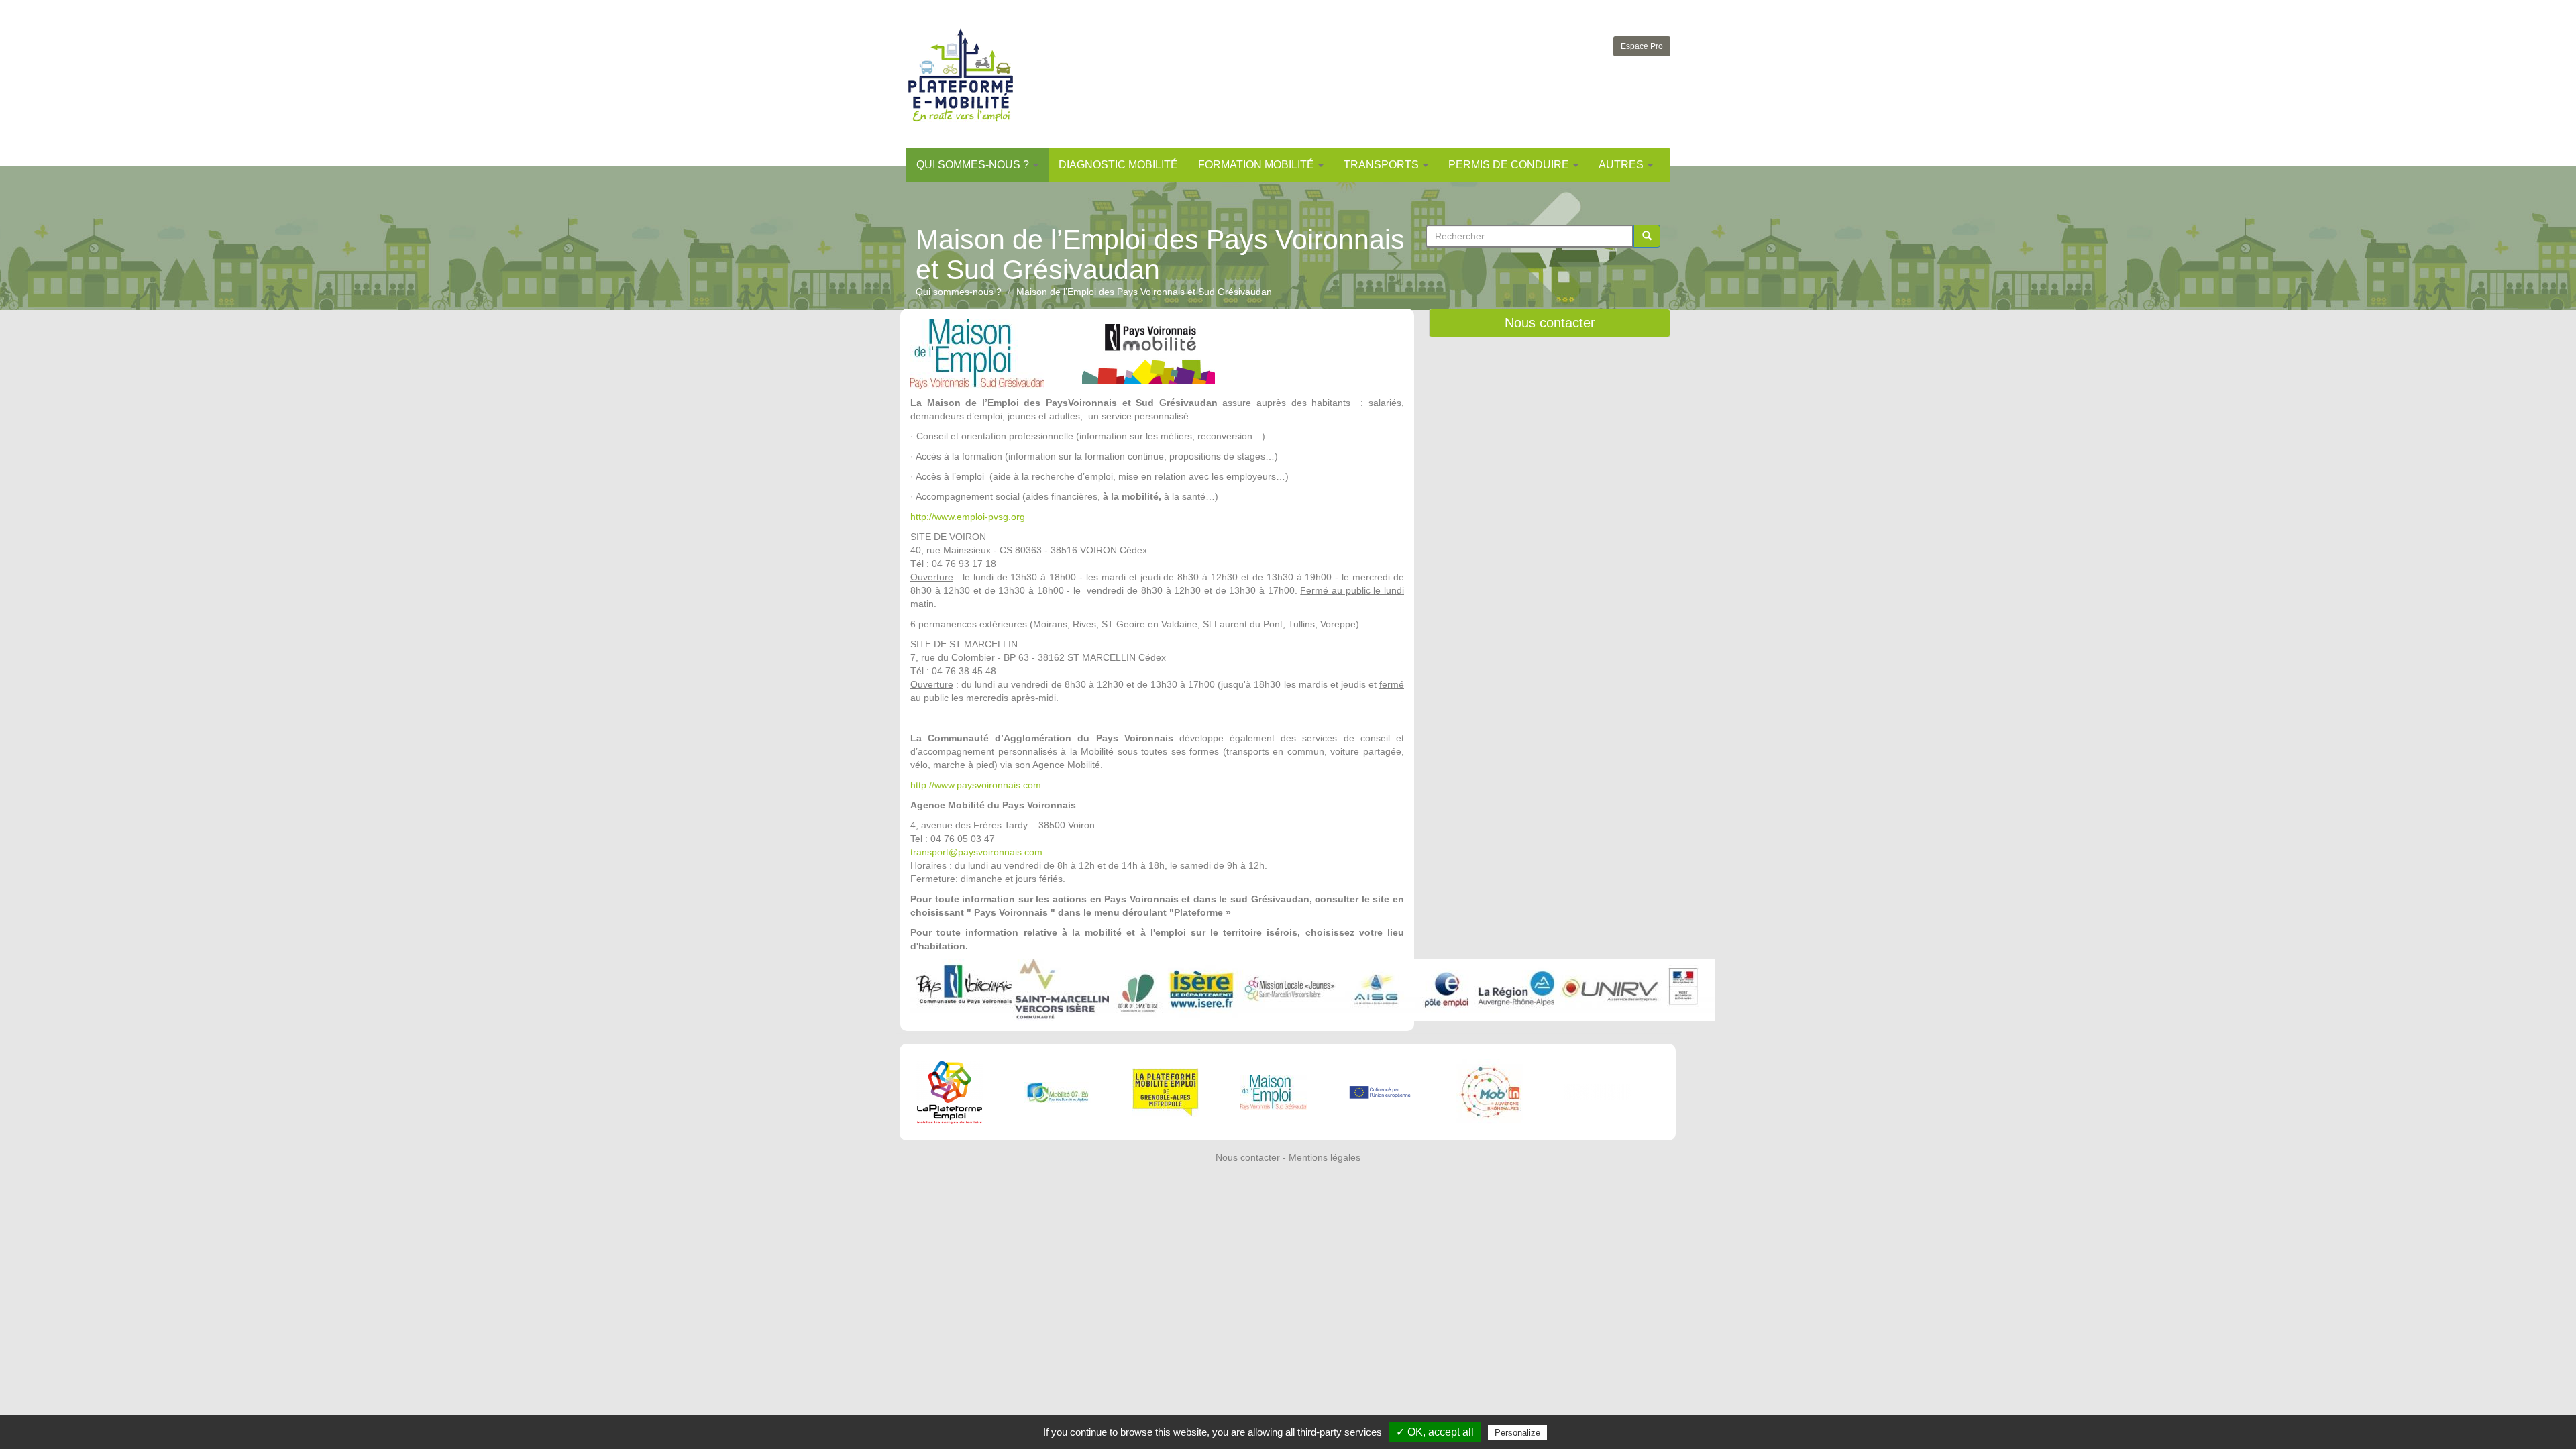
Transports (1383, 165)
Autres (1622, 165)
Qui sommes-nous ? (974, 165)
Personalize (1517, 1433)
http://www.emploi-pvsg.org (968, 517)
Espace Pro (1642, 46)
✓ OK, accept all (1435, 1432)
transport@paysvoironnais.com (976, 852)
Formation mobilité (1257, 165)
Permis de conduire (1510, 165)
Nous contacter (1550, 323)
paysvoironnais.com (999, 785)
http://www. (933, 785)
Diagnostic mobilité (1118, 165)
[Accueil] (961, 75)
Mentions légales (1325, 1157)
